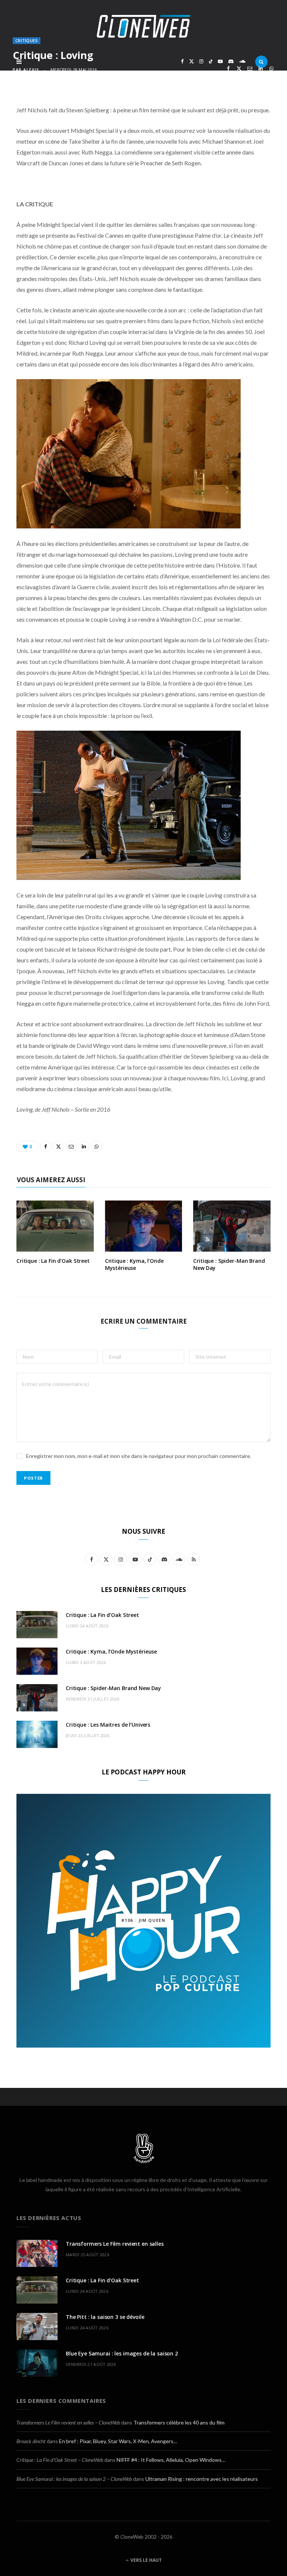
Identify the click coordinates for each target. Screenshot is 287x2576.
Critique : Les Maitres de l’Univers (108, 1725)
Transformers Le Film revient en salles (115, 2244)
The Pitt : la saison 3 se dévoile (105, 2317)
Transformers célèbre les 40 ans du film (179, 2422)
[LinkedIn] (261, 68)
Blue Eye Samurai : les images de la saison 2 (122, 2353)
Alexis (31, 70)
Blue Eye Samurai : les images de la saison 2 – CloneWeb (74, 2479)
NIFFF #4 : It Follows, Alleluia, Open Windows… (171, 2460)
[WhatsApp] (271, 68)
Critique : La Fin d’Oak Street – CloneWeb (60, 2460)
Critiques (27, 40)
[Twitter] (239, 68)
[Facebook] (228, 68)
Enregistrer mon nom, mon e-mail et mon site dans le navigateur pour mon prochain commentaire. (139, 1456)
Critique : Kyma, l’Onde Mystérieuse (134, 1264)
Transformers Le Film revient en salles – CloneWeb (68, 2422)
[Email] (250, 68)
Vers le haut (146, 2560)
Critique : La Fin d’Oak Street (53, 1261)
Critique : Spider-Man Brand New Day (229, 1264)
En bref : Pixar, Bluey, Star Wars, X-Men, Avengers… (118, 2441)
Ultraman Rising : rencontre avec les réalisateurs (202, 2479)
